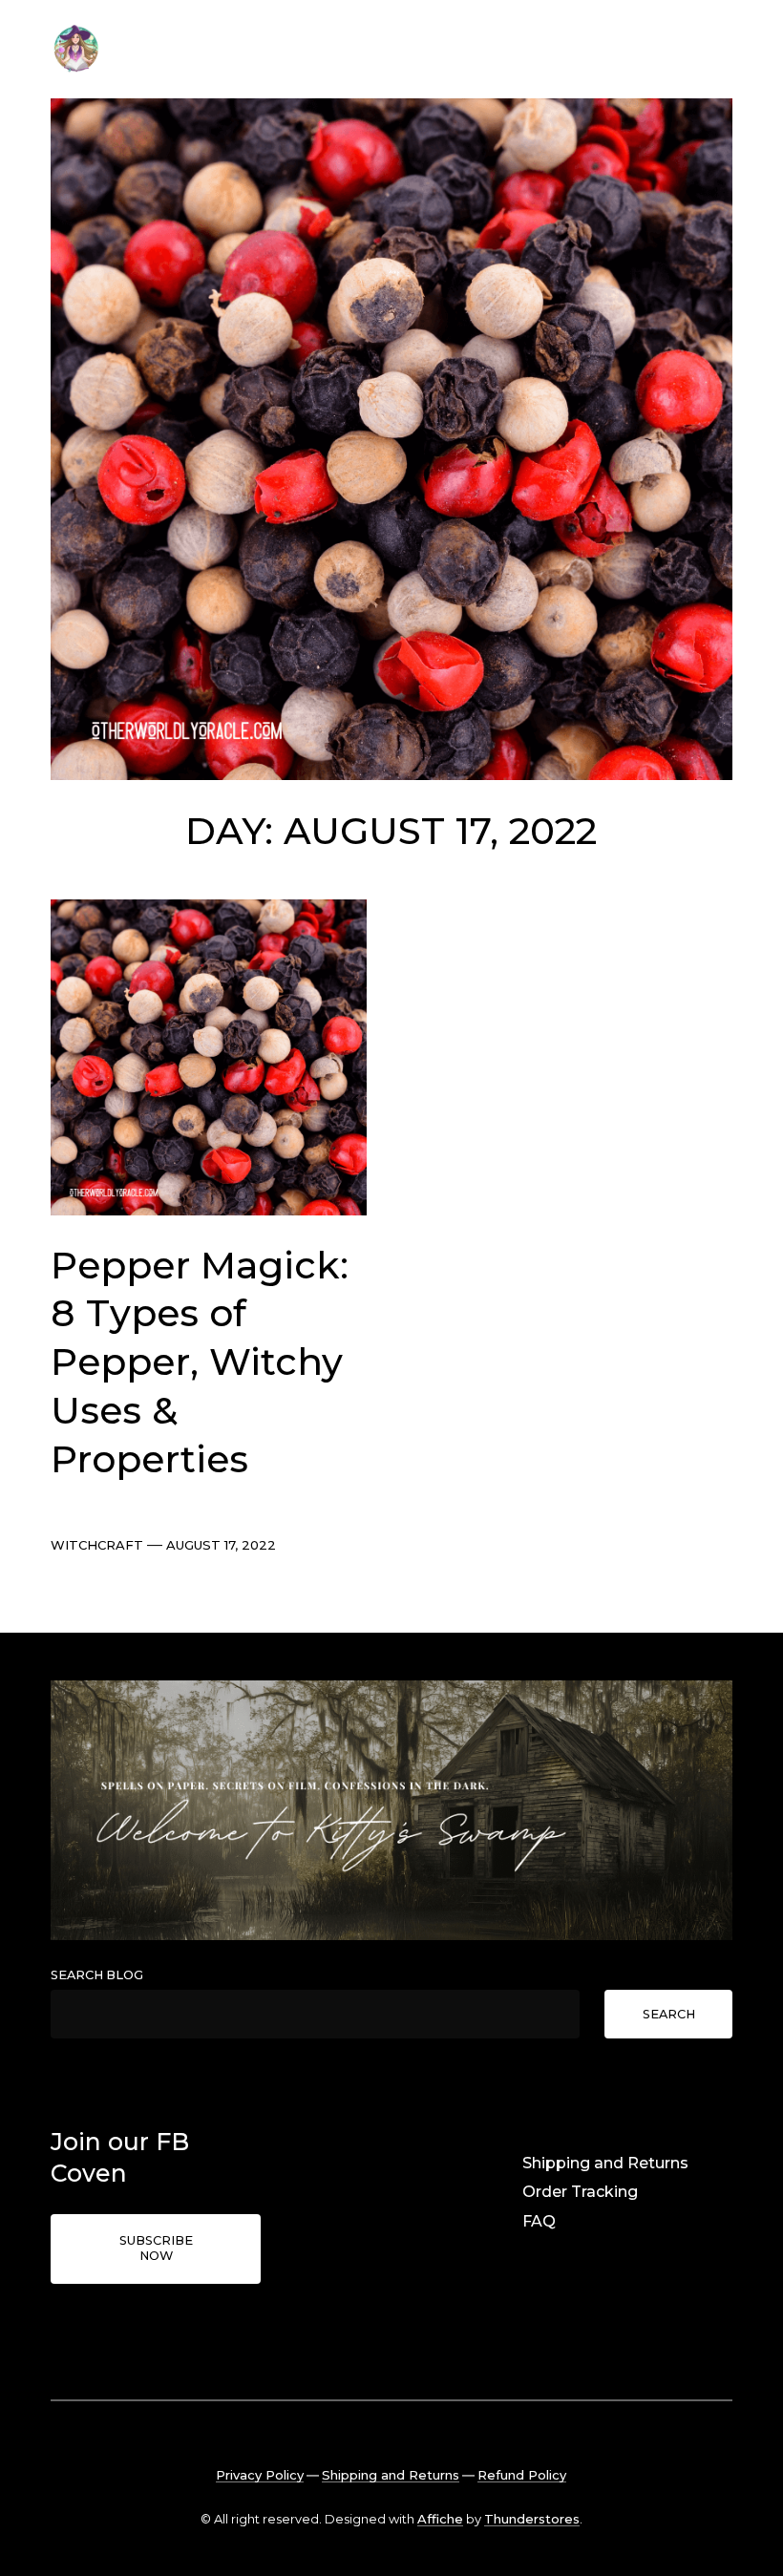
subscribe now (156, 2249)
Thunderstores (532, 2519)
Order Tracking (580, 2192)
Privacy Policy (260, 2475)
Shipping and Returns (605, 2163)
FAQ (539, 2221)
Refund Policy (522, 2475)
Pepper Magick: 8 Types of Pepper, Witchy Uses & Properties (200, 1362)
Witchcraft (97, 1545)
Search (669, 2014)
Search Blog (97, 1975)
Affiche (440, 2519)
